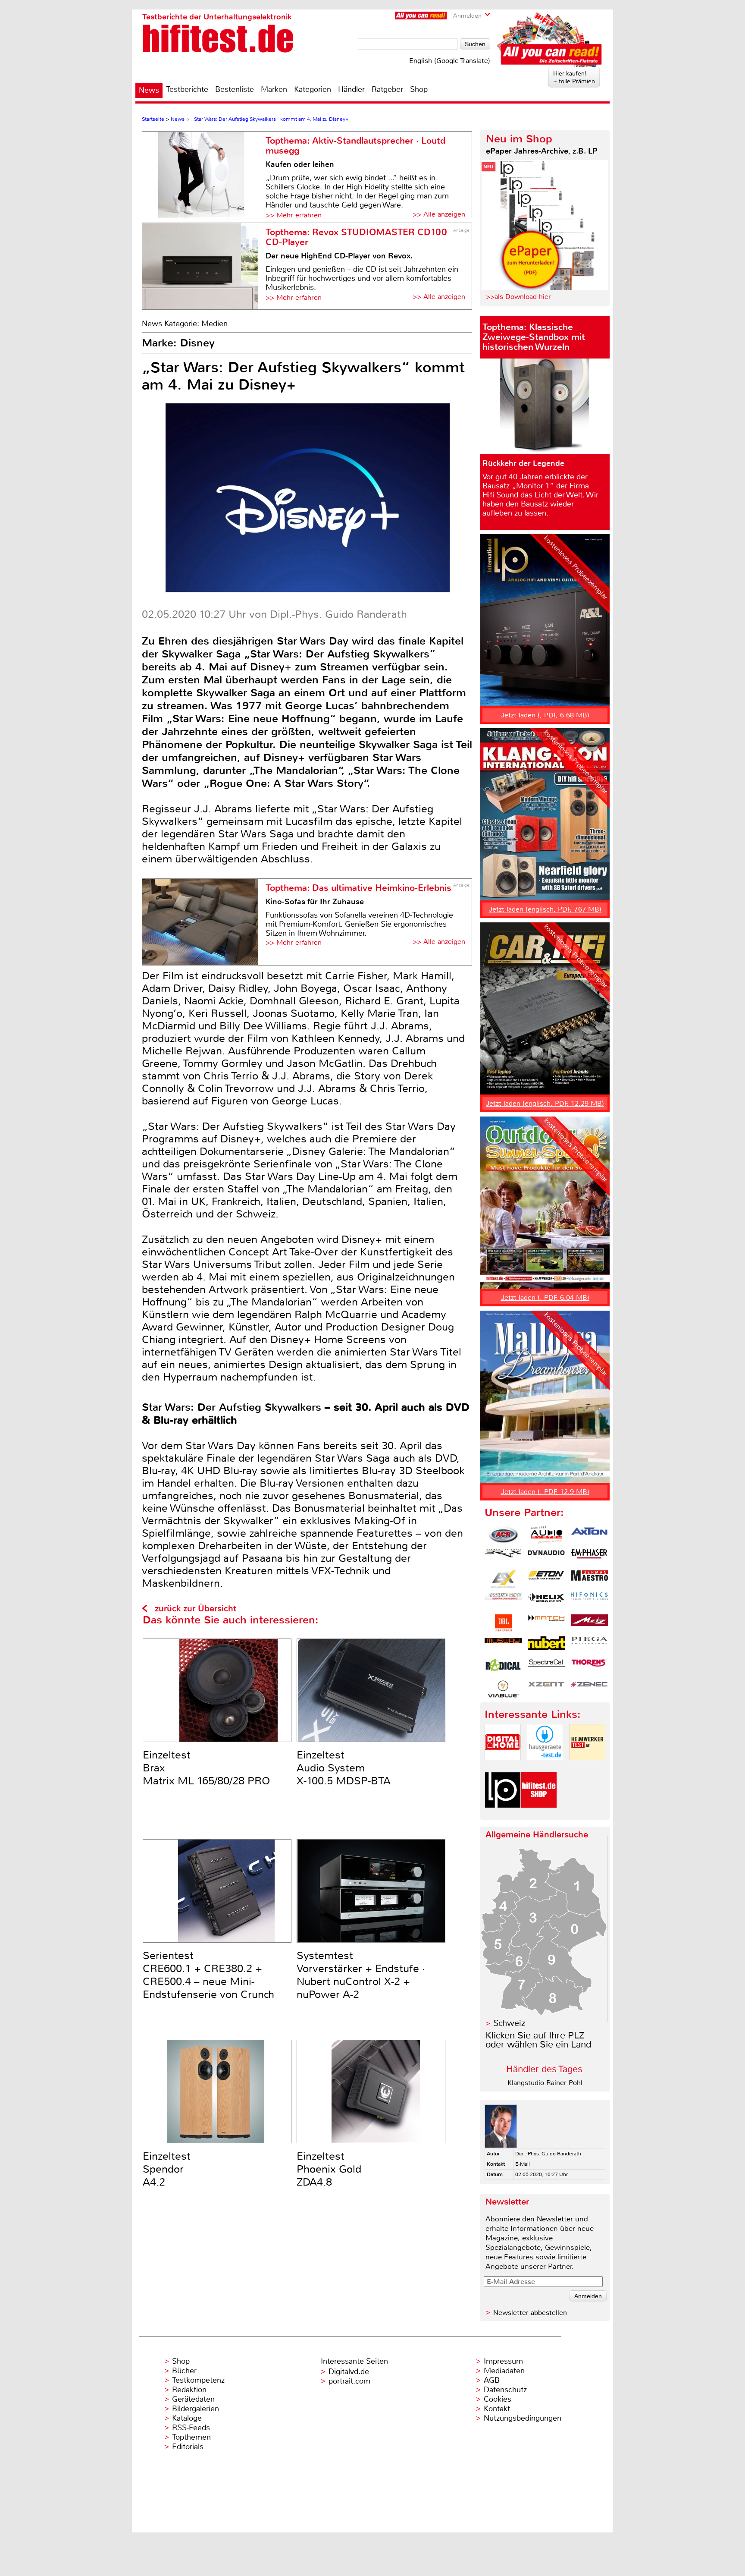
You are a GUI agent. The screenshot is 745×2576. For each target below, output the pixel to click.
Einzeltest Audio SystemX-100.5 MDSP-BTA (344, 1768)
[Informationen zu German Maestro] (589, 1579)
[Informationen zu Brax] (503, 1557)
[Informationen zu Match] (546, 1623)
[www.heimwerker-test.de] (587, 1767)
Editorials (188, 2447)
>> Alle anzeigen (439, 214)
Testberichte (187, 89)
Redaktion (189, 2390)
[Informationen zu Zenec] (589, 1689)
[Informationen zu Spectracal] (546, 1667)
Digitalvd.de (349, 2372)
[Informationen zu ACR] (503, 1535)
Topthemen (191, 2437)
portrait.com (349, 2381)
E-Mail (523, 2164)
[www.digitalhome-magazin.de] (503, 1767)
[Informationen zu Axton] (589, 1535)
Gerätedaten (193, 2399)
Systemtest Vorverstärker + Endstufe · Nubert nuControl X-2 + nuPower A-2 (361, 1975)
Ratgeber (387, 89)
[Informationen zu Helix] (546, 1601)
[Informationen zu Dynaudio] (546, 1557)
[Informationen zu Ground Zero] (503, 1601)
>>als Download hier (518, 297)
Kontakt (497, 2409)
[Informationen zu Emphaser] (589, 1557)
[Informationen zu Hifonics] (589, 1601)
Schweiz (509, 2023)
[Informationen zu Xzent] (546, 1689)
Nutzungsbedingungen (523, 2418)
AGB (492, 2380)
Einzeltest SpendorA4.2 (167, 2169)
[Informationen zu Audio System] (546, 1535)
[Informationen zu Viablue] (503, 1689)
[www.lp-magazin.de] (503, 1815)
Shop (419, 89)
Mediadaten (504, 2371)
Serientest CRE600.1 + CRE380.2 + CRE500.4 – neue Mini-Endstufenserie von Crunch (208, 1975)
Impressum (503, 2361)
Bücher (184, 2371)
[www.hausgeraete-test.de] (545, 1767)
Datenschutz (505, 2390)
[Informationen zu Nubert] (546, 1645)
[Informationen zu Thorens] (589, 1667)
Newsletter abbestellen (530, 2313)
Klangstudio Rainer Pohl (545, 2083)
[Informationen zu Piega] (589, 1645)
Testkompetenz (198, 2380)
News (149, 90)
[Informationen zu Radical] (503, 1667)
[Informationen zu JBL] (503, 1623)
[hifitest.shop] (539, 1815)
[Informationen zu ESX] (503, 1579)
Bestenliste (235, 89)
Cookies (498, 2399)
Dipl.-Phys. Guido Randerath (548, 2154)
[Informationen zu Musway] (503, 1645)
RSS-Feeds (191, 2428)
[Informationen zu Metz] (589, 1623)
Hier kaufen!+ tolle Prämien (574, 77)
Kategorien (313, 89)
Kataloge (187, 2418)
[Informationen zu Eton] (546, 1579)
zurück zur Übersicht (196, 1609)
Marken (274, 89)
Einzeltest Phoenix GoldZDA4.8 (329, 2169)
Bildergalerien (196, 2409)
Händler (351, 89)
